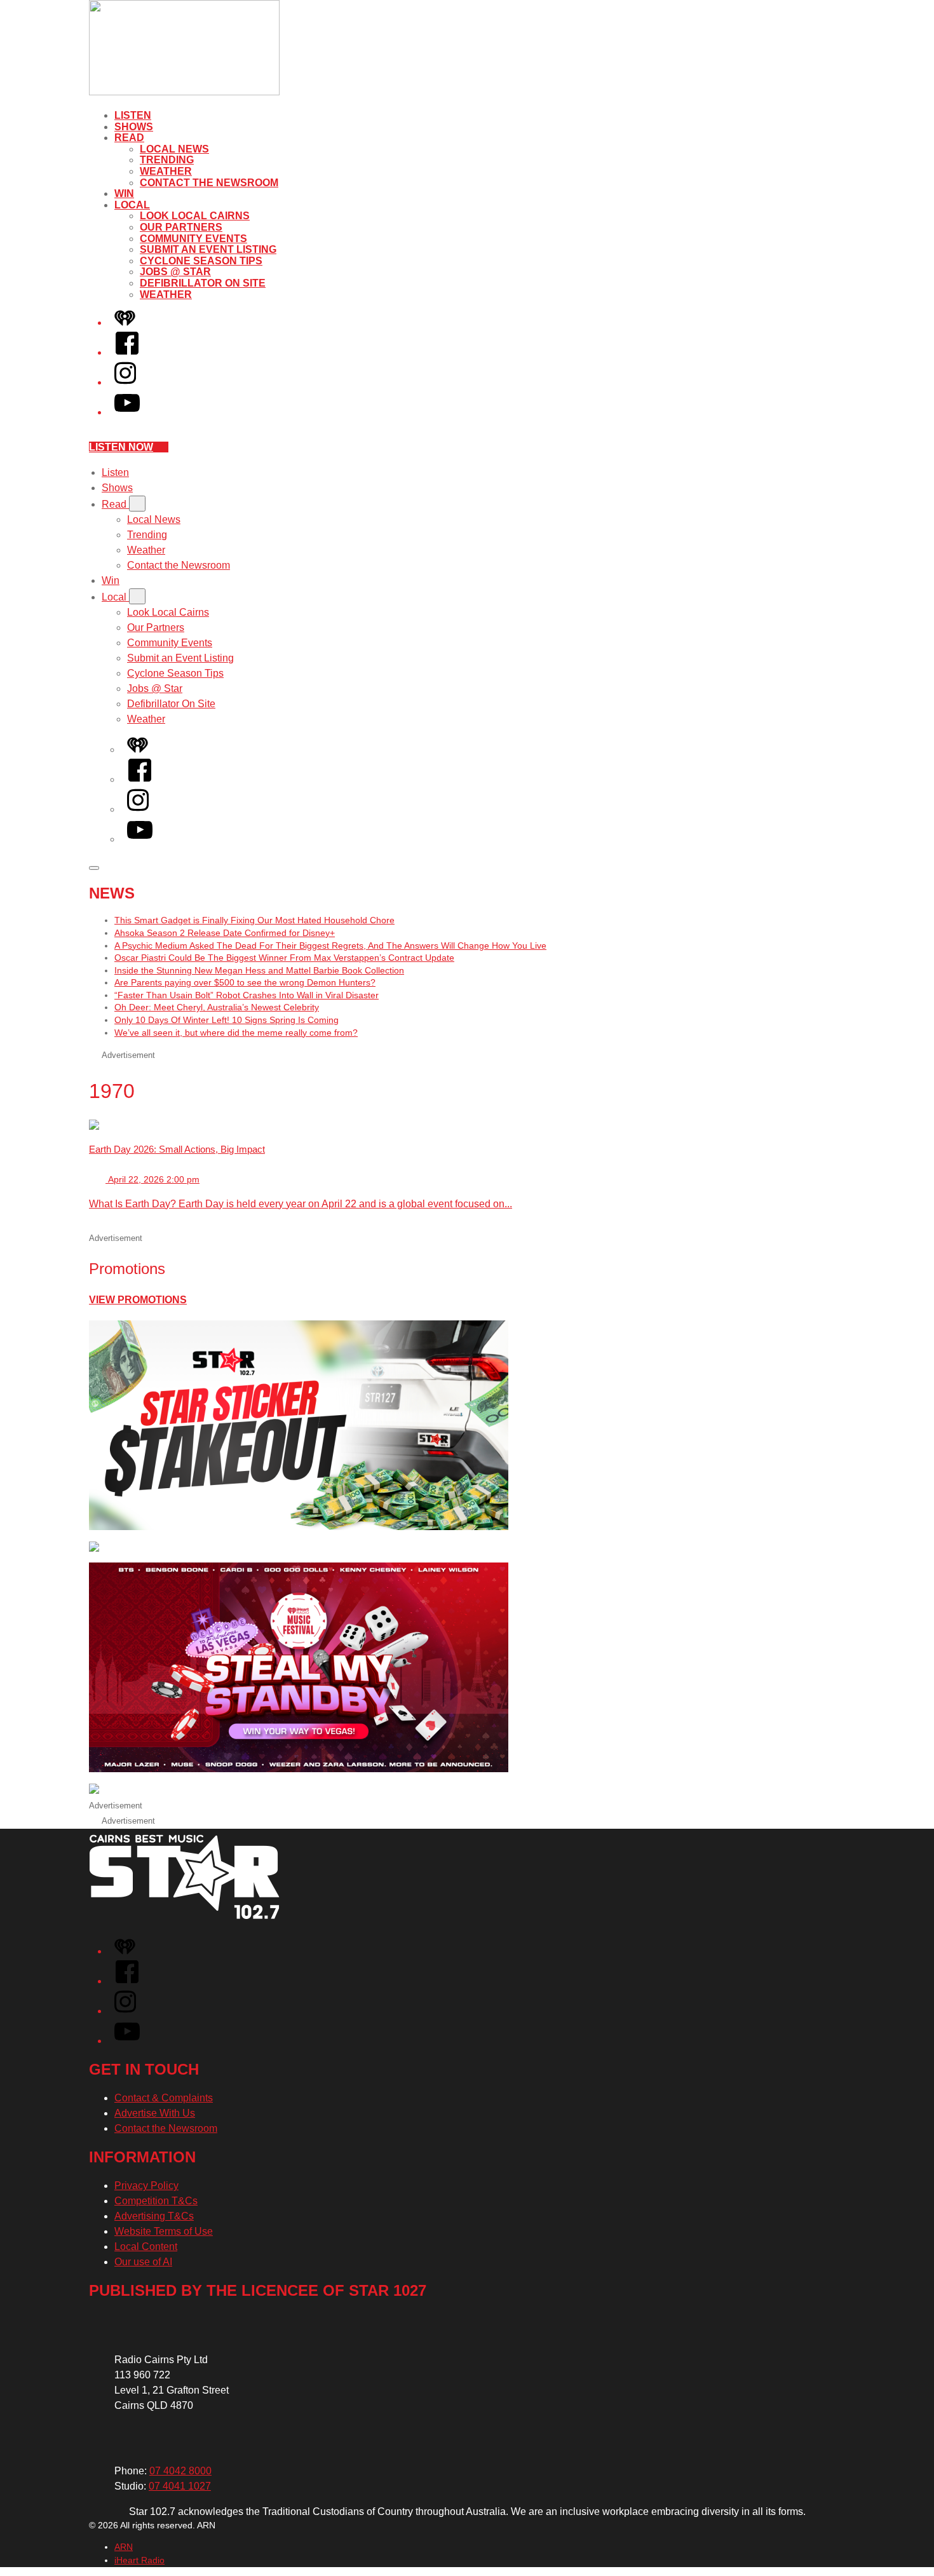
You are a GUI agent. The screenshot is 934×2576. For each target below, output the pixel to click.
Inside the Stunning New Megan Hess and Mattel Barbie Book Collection (259, 970)
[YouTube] (127, 412)
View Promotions (138, 1300)
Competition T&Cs (156, 2201)
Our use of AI (143, 2262)
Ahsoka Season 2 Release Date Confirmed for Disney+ (225, 933)
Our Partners (181, 227)
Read (129, 138)
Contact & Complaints (164, 2098)
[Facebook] (127, 352)
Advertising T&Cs (154, 2216)
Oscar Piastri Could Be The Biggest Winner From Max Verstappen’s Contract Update (284, 958)
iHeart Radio (139, 2560)
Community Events (193, 239)
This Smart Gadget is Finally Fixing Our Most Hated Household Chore (254, 920)
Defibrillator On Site (203, 283)
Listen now (121, 447)
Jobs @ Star (175, 272)
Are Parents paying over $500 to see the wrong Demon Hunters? (245, 982)
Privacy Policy (146, 2186)
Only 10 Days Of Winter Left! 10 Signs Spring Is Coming (227, 1020)
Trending (167, 160)
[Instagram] (125, 382)
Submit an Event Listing (208, 249)
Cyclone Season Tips (201, 261)
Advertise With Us (155, 2113)
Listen (133, 115)
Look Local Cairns (195, 216)
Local (132, 205)
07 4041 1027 (180, 2486)
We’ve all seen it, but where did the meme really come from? (236, 1033)
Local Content (146, 2247)
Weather (166, 171)
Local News (174, 149)
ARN (124, 2547)
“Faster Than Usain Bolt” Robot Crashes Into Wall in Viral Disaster (247, 995)
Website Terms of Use (164, 2231)
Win (124, 193)
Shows (134, 127)
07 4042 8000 (180, 2471)
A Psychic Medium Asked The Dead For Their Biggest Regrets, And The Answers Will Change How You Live (330, 946)
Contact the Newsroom (209, 183)
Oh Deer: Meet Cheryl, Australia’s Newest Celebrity (217, 1007)
